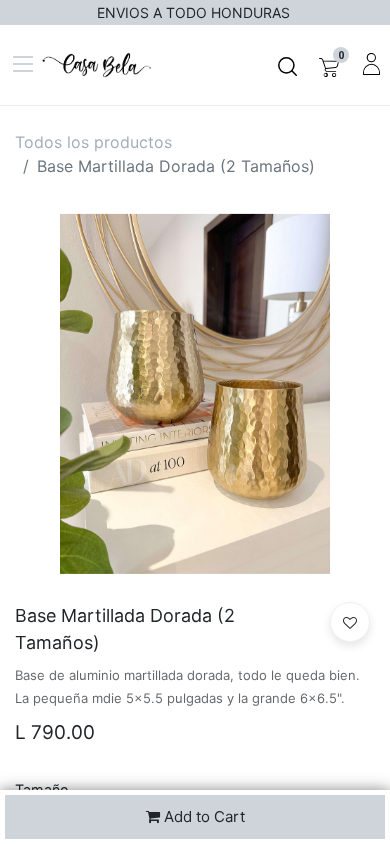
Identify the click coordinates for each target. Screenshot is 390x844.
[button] (350, 622)
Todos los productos (93, 142)
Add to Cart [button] (202, 816)
